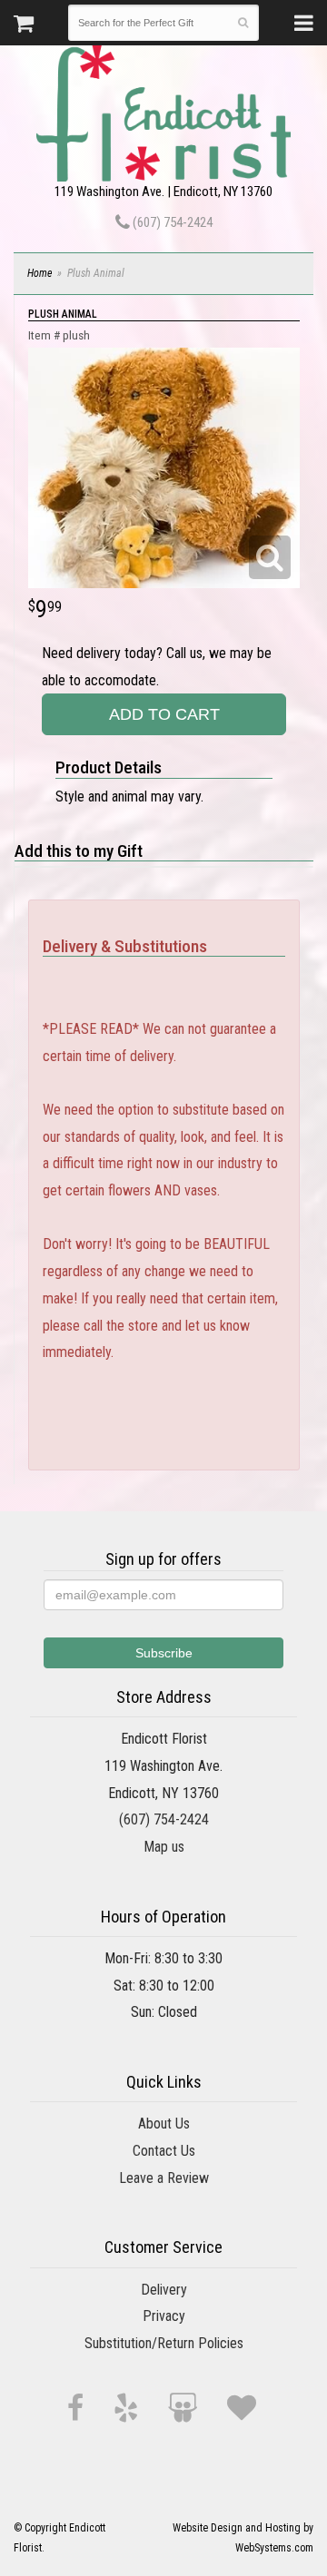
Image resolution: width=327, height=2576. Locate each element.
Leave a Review (164, 2178)
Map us (164, 1847)
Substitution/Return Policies (164, 2343)
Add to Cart (164, 714)
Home (40, 273)
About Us (164, 2124)
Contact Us (164, 2151)
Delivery (164, 2290)
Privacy (164, 2316)
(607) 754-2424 (171, 222)
